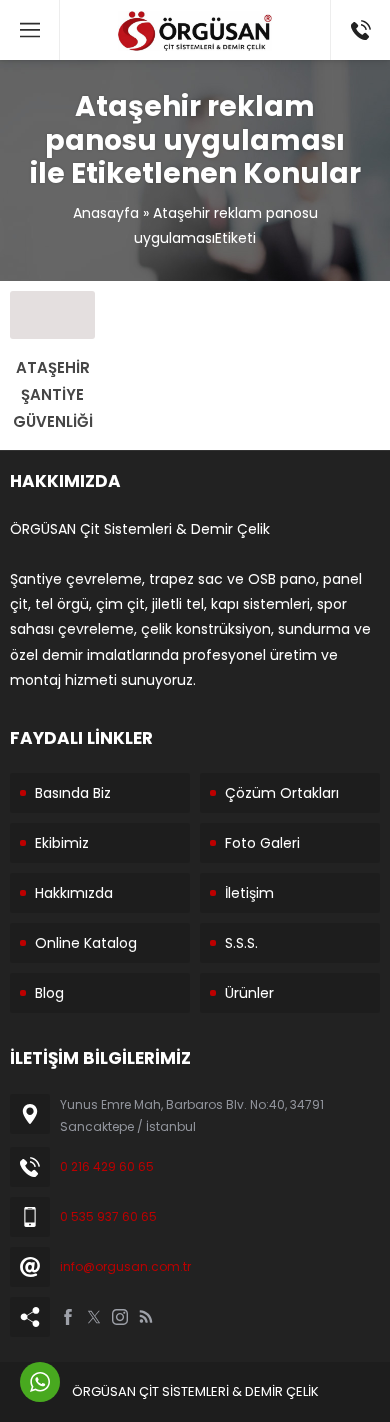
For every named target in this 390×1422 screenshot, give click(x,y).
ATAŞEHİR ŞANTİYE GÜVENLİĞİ (53, 394)
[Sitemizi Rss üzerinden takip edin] (146, 1317)
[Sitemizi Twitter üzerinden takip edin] (94, 1317)
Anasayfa (106, 213)
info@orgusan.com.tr (125, 1266)
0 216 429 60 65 (107, 1166)
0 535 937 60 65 (108, 1216)
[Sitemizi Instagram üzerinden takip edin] (120, 1317)
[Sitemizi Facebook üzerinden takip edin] (68, 1317)
